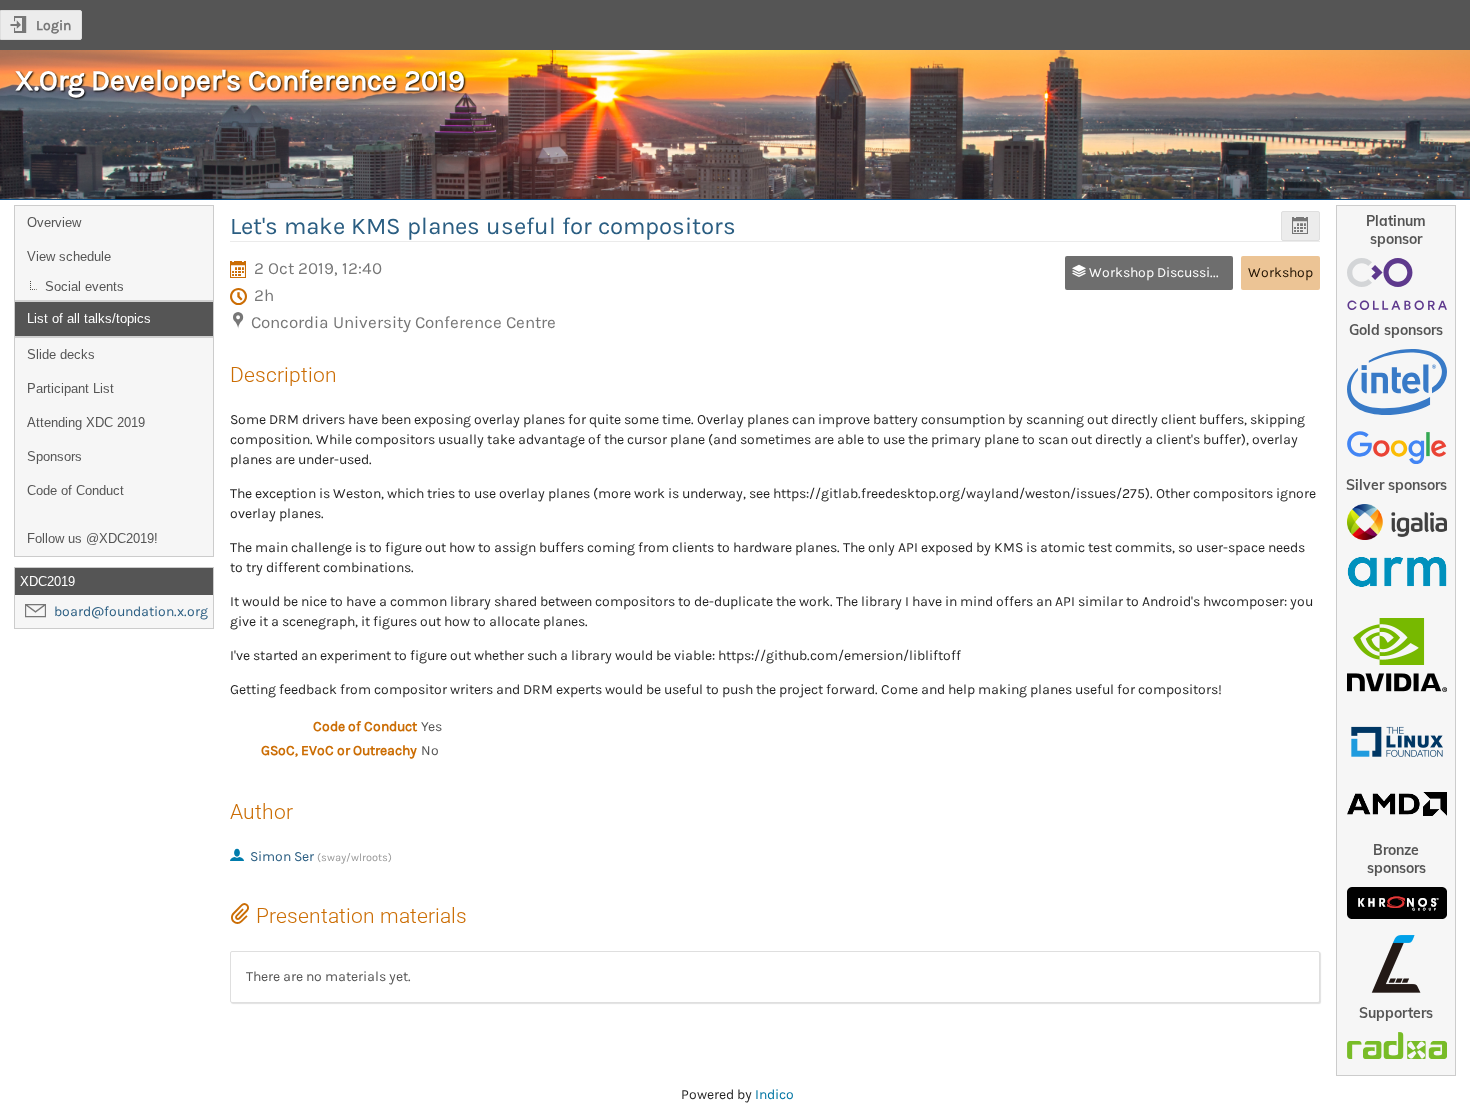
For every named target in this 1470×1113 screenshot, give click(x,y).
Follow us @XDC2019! (92, 538)
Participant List (70, 388)
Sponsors (54, 456)
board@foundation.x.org (131, 611)
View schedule (69, 256)
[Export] (1300, 226)
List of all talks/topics (89, 318)
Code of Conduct (75, 490)
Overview (54, 222)
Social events (84, 286)
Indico (774, 1094)
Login (53, 25)
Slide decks (61, 354)
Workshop (1280, 272)
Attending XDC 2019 (86, 422)
